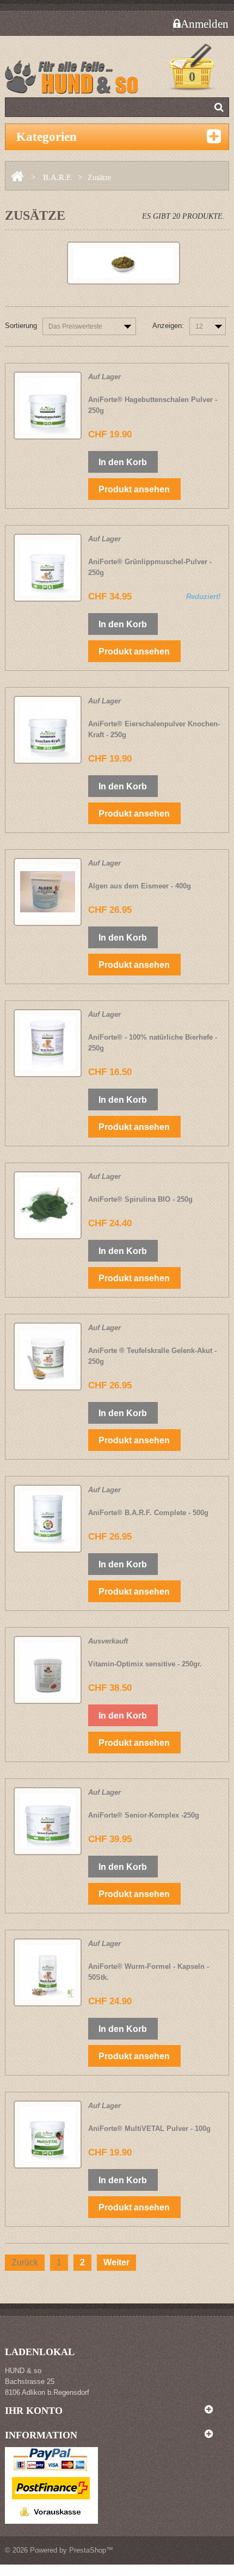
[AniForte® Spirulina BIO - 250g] (48, 1205)
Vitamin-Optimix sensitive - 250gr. (145, 1664)
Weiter (116, 2262)
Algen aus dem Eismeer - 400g (140, 886)
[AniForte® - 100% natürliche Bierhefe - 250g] (48, 1043)
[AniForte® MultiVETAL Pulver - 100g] (48, 2135)
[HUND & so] (76, 81)
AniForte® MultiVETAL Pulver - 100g (149, 2129)
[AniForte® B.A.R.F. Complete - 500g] (48, 1519)
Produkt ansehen (134, 489)
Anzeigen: (168, 326)
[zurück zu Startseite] (17, 177)
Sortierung (21, 326)
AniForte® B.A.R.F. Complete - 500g (148, 1513)
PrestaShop (88, 2550)
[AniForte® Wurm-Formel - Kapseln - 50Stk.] (48, 1972)
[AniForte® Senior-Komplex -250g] (48, 1821)
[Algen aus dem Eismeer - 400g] (48, 892)
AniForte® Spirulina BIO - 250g (140, 1199)
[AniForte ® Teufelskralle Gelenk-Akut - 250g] (48, 1357)
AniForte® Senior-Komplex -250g (144, 1815)
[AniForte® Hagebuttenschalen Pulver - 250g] (48, 406)
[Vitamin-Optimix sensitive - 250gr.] (48, 1670)
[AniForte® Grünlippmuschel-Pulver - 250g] (48, 568)
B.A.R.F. (58, 177)
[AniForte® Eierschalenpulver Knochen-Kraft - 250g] (48, 730)
